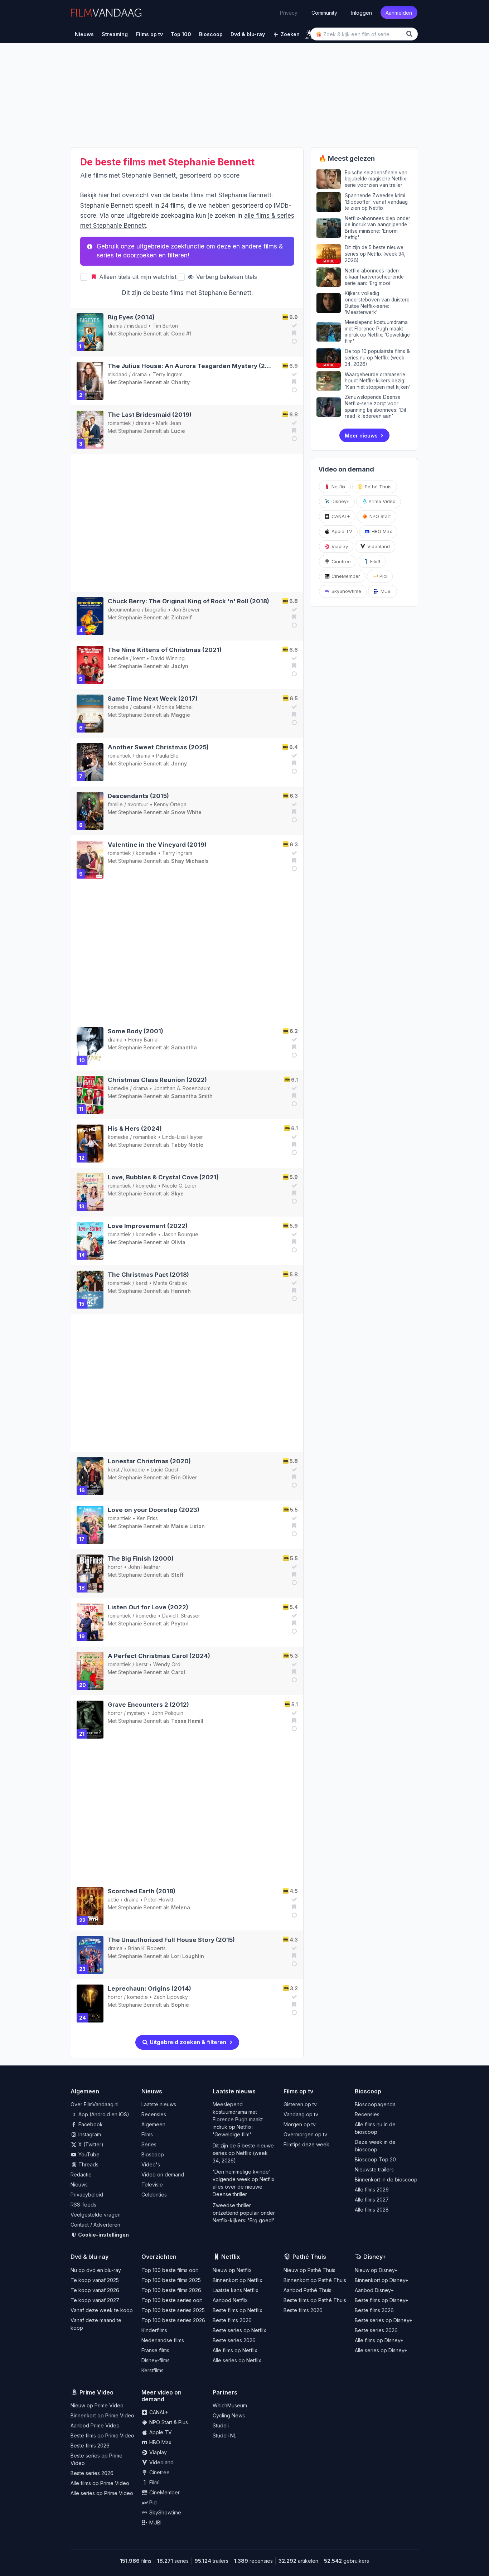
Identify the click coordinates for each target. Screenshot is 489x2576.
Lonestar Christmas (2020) (149, 1461)
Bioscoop (153, 2154)
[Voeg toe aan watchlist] (293, 333)
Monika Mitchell (175, 707)
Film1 (374, 561)
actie (113, 1900)
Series (149, 2144)
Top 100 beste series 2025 (173, 2310)
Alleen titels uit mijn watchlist (137, 277)
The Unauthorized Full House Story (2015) (171, 1940)
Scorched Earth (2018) (142, 1891)
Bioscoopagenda (375, 2104)
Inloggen (362, 12)
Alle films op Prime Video (100, 2483)
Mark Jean (169, 423)
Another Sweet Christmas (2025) (158, 747)
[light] (309, 33)
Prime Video (381, 501)
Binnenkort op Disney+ (382, 2280)
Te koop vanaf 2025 (95, 2280)
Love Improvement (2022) (148, 1226)
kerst (139, 658)
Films (147, 2134)
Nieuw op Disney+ (376, 2270)
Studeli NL (224, 2435)
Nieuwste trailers (374, 2169)
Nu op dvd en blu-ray (96, 2270)
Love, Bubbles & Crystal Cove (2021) (163, 1177)
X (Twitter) (90, 2144)
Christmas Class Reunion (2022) (157, 1080)
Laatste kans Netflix (236, 2290)
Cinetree (340, 561)
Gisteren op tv (300, 2104)
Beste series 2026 (234, 2340)
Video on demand (163, 2174)
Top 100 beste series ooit (172, 2300)
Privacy (289, 13)
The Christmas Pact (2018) (148, 1275)
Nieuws (79, 2184)
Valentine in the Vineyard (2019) (157, 845)
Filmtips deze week (306, 2144)
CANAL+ (340, 516)
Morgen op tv (300, 2124)
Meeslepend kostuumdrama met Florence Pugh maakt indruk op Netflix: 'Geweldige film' (238, 2119)
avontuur (138, 804)
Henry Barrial (143, 1040)
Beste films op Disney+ (382, 2300)
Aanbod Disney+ (374, 2290)
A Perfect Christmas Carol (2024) (159, 1656)
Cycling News (229, 2415)
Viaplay (339, 546)
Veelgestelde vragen (96, 2215)
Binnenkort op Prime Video (102, 2415)
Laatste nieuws (159, 2104)
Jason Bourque (180, 1234)
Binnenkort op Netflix (238, 2280)
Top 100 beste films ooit (170, 2270)
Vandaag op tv (301, 2114)
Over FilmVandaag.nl (95, 2104)
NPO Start (379, 516)
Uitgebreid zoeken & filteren (187, 2042)
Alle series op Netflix (237, 2360)
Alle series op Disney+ (381, 2350)
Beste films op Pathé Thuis (315, 2300)
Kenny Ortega (170, 804)
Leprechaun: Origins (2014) (149, 1988)
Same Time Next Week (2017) (153, 699)
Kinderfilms (154, 2330)
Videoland (378, 546)
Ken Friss (147, 1518)
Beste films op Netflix (238, 2310)
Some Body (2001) (135, 1031)
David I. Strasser (181, 1616)
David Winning (168, 658)
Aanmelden (399, 12)
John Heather (144, 1567)
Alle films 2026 (372, 2190)
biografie (156, 610)
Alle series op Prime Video (102, 2493)
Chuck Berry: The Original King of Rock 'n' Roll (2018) (188, 601)
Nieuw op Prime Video (97, 2405)
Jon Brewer (186, 610)
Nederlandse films (163, 2340)
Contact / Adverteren (95, 2225)
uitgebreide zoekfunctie (170, 246)
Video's (151, 2164)
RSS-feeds (83, 2205)
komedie (118, 658)
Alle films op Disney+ (379, 2340)
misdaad (137, 326)
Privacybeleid (87, 2195)
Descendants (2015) (138, 796)
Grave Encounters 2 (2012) (148, 1705)
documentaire (124, 610)
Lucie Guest (164, 1470)
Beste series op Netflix (239, 2330)
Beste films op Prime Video (102, 2435)
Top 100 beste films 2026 (171, 2290)
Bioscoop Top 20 (375, 2159)
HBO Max (381, 531)
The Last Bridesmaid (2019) (150, 415)
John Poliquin (167, 1713)
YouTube (88, 2154)
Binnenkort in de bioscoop (386, 2179)
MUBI (385, 591)
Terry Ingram (168, 374)
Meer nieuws (361, 436)
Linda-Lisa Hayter (183, 1137)
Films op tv (298, 2091)
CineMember (345, 576)
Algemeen (153, 2124)
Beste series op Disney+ (384, 2320)
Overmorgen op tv (305, 2134)
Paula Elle (167, 756)
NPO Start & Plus (168, 2422)
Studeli (221, 2425)
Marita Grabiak (170, 1283)
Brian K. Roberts (147, 1948)
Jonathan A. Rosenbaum (182, 1088)
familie (115, 804)
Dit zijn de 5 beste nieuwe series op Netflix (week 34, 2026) (243, 2153)
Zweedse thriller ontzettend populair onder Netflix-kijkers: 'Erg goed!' (244, 2213)
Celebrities (154, 2195)
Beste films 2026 (232, 2320)
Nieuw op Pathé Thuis (309, 2270)
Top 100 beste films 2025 (171, 2280)
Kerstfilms (152, 2370)
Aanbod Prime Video (95, 2425)
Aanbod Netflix (230, 2300)
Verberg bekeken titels (226, 277)
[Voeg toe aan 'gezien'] (293, 325)
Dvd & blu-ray (89, 2257)
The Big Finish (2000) (141, 1558)
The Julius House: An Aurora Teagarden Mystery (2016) (193, 366)
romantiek (119, 423)
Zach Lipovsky (171, 1997)
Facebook (90, 2124)
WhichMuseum (230, 2405)
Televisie (152, 2184)
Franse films (155, 2350)
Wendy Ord (167, 1664)
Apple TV (341, 531)
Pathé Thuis (377, 487)
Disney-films (156, 2360)
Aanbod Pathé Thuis (308, 2290)
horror (115, 1567)
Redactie (81, 2174)
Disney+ (340, 501)
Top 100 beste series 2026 (173, 2320)
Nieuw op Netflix (232, 2270)
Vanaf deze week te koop (102, 2310)
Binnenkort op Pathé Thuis (315, 2280)
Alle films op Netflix (235, 2350)
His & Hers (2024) (135, 1128)
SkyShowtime (346, 591)
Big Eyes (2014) (131, 317)
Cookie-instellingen (103, 2235)
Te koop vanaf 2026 (95, 2290)
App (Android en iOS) (103, 2114)
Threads (88, 2164)
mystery (136, 1713)
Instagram (89, 2134)
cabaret (142, 707)
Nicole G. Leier (179, 1186)
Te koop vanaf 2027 (95, 2300)
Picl (383, 576)
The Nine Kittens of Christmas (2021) (165, 650)
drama (115, 326)
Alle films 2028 (372, 2210)
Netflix (338, 487)
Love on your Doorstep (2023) (154, 1510)
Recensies (154, 2114)
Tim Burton (165, 326)
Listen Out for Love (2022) (148, 1607)
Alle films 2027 (372, 2200)
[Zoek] (411, 34)
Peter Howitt (159, 1900)
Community (324, 12)
